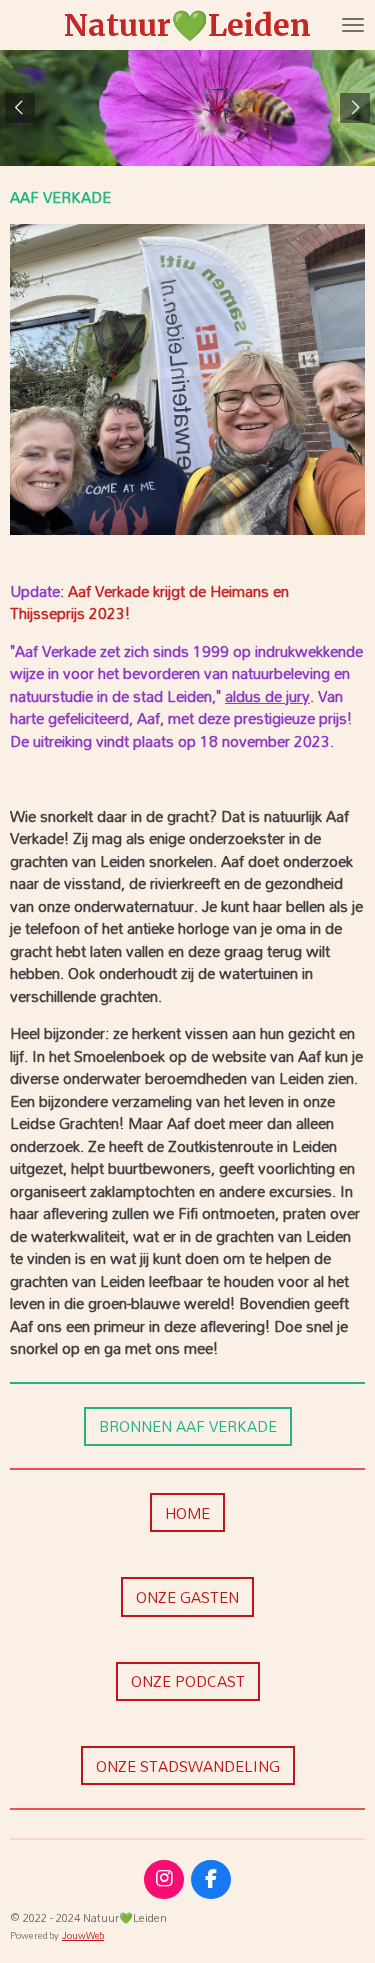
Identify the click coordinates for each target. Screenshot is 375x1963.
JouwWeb (83, 1935)
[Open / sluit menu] (353, 25)
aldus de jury (267, 696)
